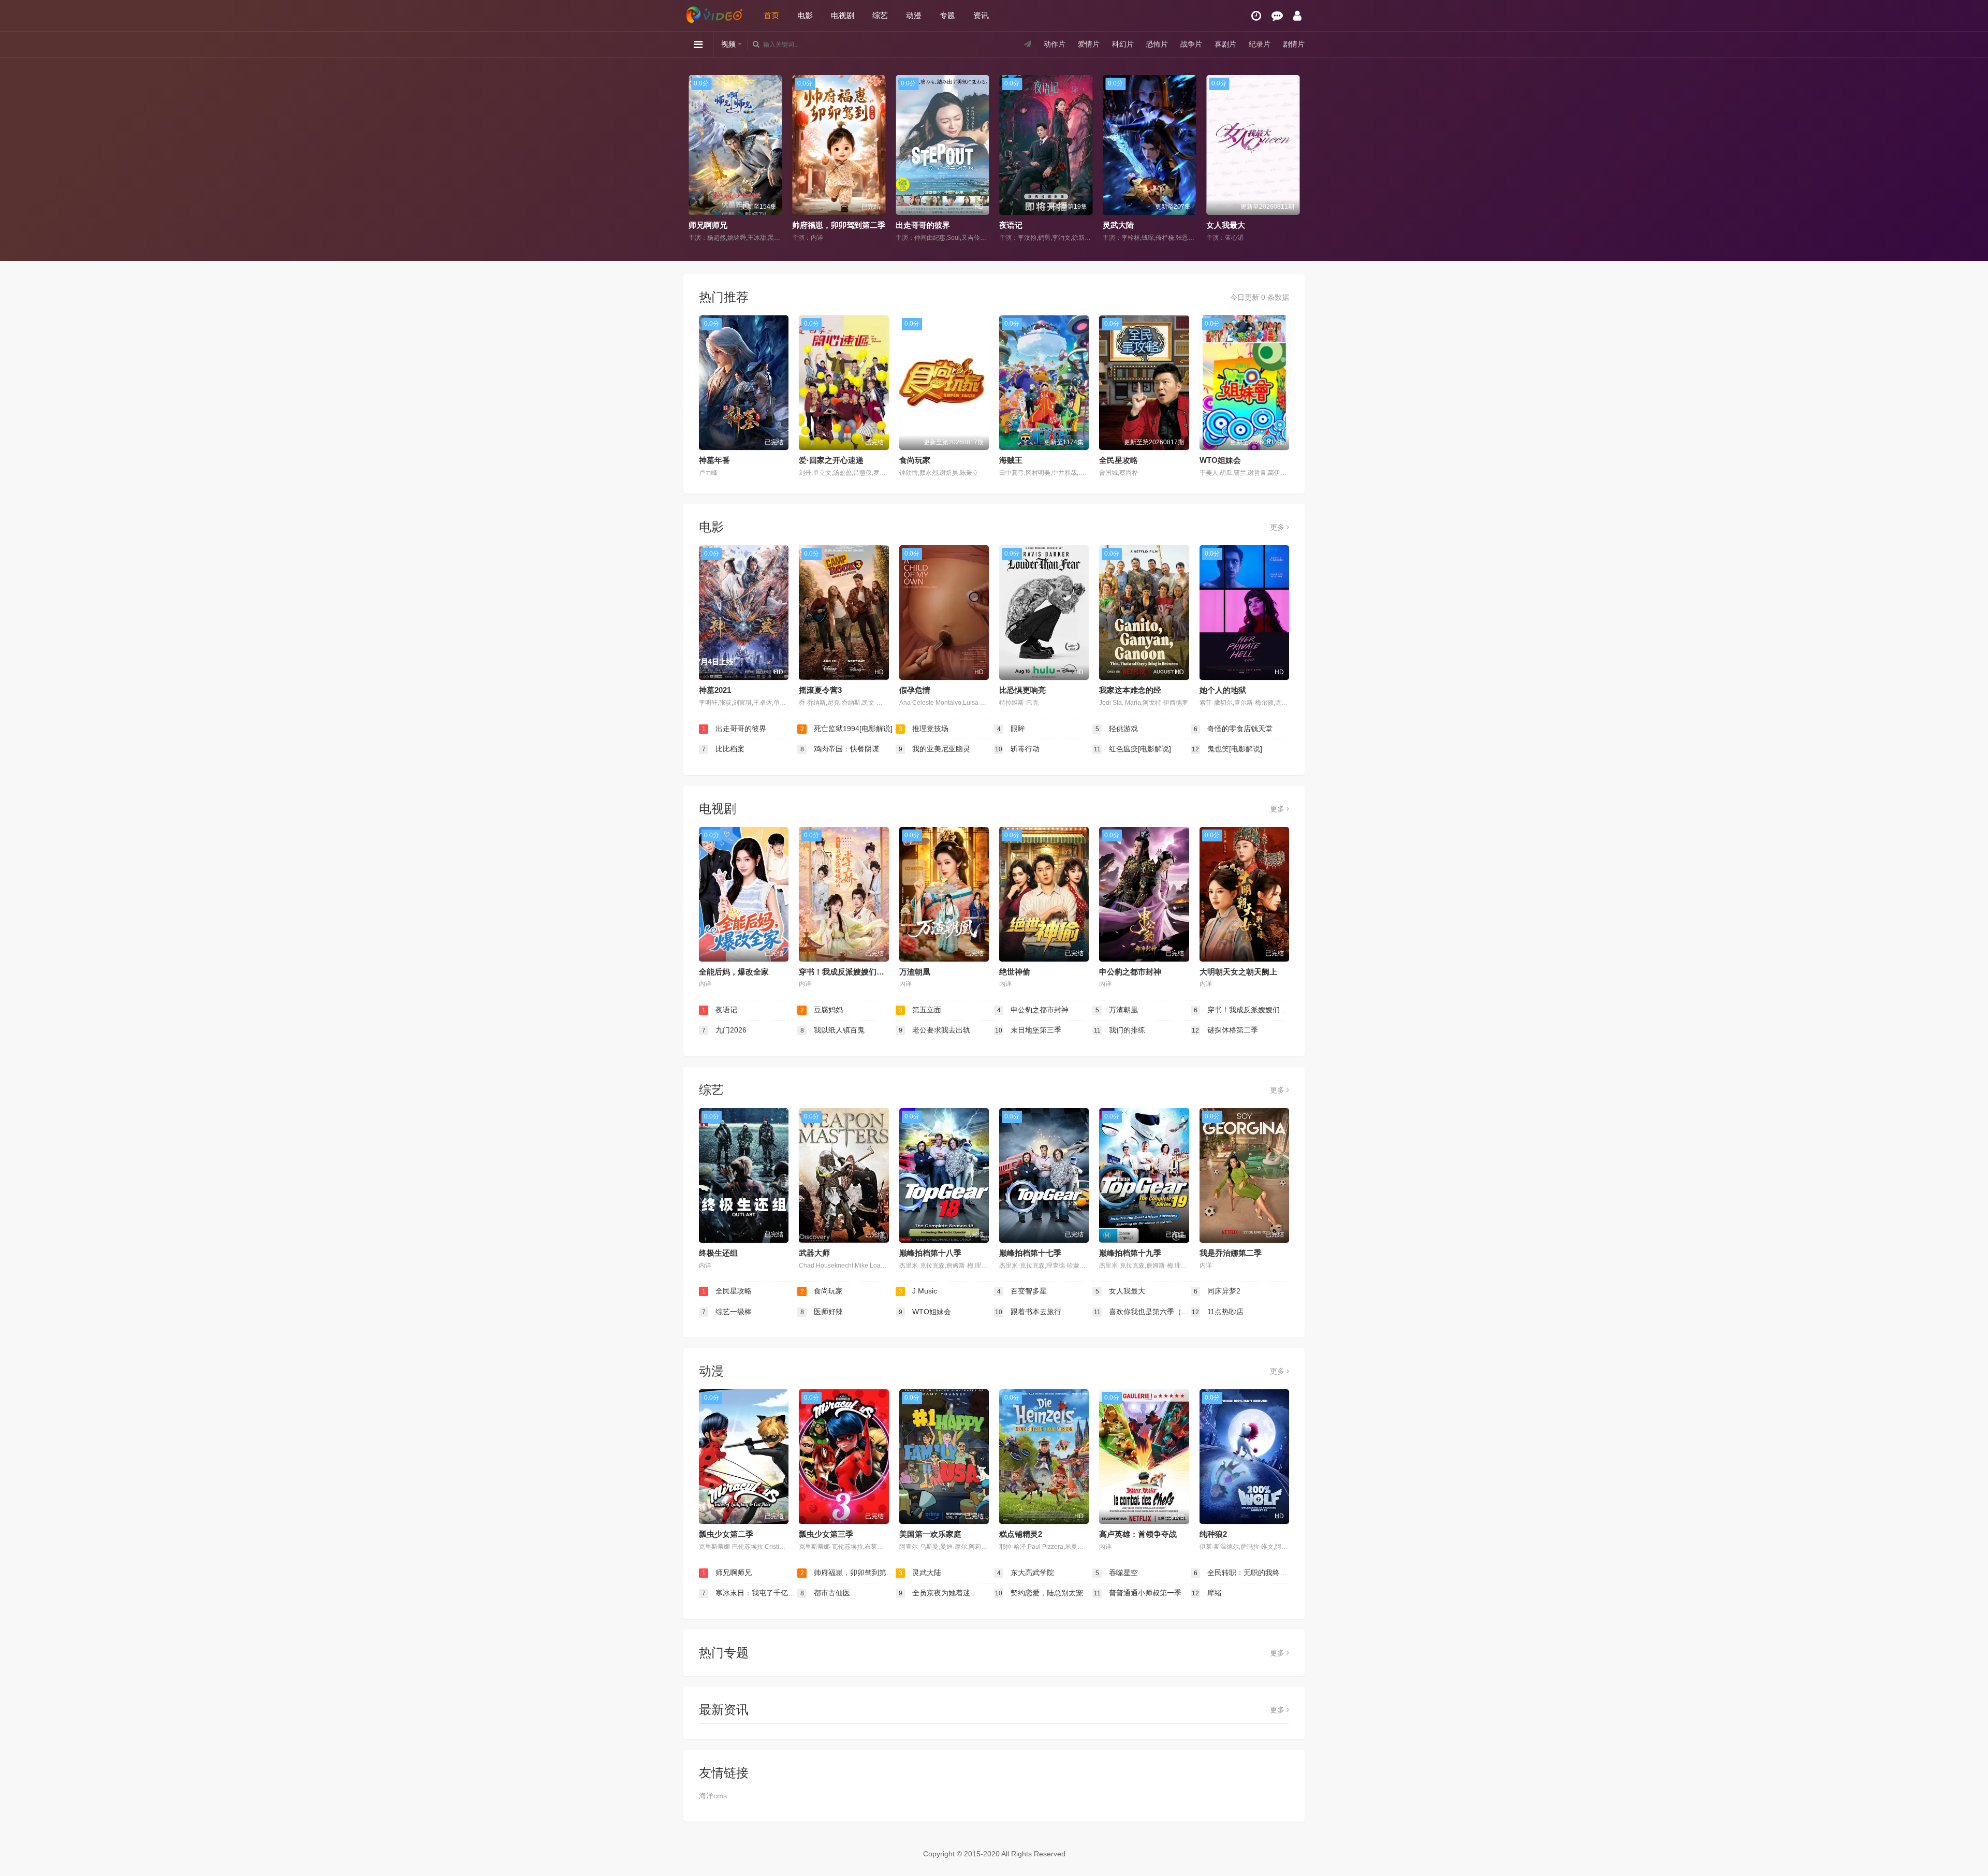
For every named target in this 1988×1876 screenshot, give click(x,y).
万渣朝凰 (915, 972)
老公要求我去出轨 (935, 1030)
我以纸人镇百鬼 (833, 1030)
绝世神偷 (1015, 972)
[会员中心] (1297, 16)
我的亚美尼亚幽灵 (935, 749)
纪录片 (1260, 44)
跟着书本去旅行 (1028, 1312)
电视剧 (843, 15)
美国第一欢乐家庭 (930, 1534)
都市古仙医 (825, 1593)
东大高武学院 (1026, 1573)
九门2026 (725, 1030)
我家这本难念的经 (1130, 690)
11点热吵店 (1218, 1312)
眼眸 (1011, 729)
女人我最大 (1122, 225)
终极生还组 (718, 1253)
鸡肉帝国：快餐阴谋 (840, 749)
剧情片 (1294, 44)
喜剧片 (1225, 44)
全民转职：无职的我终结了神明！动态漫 (1241, 1573)
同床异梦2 (1217, 1291)
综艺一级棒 (727, 1312)
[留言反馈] (1277, 16)
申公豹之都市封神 (1130, 972)
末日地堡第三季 (1028, 1030)
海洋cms (713, 1796)
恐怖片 (1157, 44)
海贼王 (1011, 460)
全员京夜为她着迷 (935, 1593)
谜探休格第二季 (1225, 1030)
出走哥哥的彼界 (819, 225)
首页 (771, 15)
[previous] (695, 159)
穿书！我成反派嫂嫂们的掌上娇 (853, 972)
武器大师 (814, 1253)
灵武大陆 (1015, 225)
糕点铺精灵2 (1021, 1534)
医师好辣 (822, 1312)
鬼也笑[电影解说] (1227, 749)
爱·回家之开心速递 (831, 460)
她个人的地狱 (1223, 690)
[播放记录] (1256, 16)
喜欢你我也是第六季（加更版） (1142, 1312)
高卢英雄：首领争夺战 (1138, 1534)
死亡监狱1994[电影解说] (847, 729)
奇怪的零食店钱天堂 (1233, 729)
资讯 (981, 15)
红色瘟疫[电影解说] (1133, 749)
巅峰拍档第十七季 (1030, 1253)
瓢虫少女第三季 (826, 1534)
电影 (805, 15)
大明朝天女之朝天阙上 (1238, 972)
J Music (918, 1291)
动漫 (914, 15)
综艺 (880, 15)
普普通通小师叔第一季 (1138, 1593)
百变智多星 (1022, 1291)
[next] (1293, 159)
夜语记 (907, 225)
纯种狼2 (1213, 1534)
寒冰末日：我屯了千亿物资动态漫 (750, 1593)
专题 (947, 15)
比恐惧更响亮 (1022, 690)
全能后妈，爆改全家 (734, 972)
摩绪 (1207, 1593)
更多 (1278, 527)
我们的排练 (1120, 1030)
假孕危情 (915, 690)
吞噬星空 (1117, 1573)
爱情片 (1089, 44)
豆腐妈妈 (1222, 225)
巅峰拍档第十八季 (930, 1253)
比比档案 (723, 749)
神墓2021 (715, 690)
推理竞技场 (924, 729)
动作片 (1055, 44)
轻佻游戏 (1117, 729)
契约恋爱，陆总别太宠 (1039, 1593)
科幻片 (1123, 44)
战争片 (1191, 44)
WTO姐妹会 (1220, 460)
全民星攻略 (1119, 460)
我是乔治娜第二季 (1231, 1253)
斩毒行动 (1017, 749)
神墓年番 (714, 460)
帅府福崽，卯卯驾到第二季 (735, 225)
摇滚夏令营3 (820, 690)
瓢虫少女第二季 (726, 1534)
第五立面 (920, 1010)
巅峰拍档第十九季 (1130, 1253)
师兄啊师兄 (727, 1573)
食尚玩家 (915, 460)
